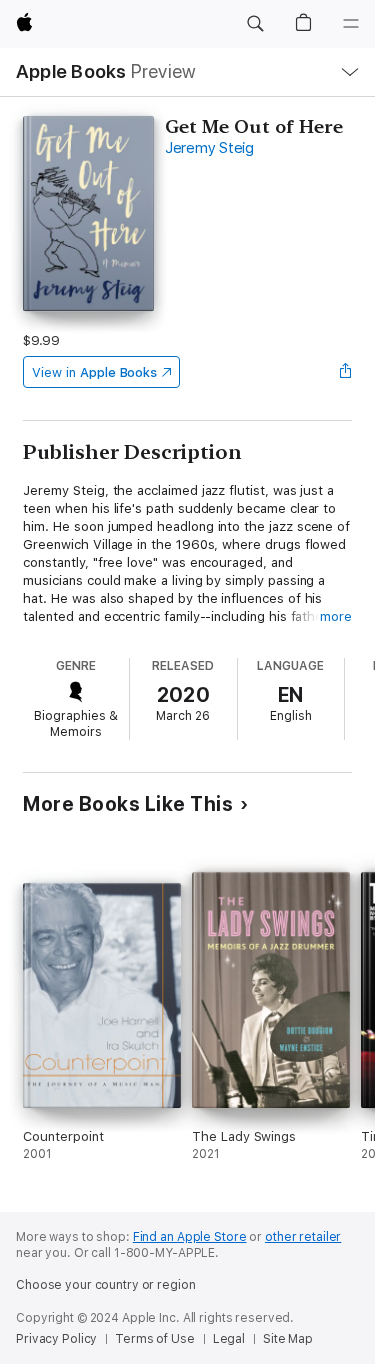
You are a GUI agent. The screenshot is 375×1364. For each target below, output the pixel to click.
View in (94, 372)
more (336, 616)
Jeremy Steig (209, 148)
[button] (255, 24)
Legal (229, 1339)
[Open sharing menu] (346, 372)
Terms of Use (155, 1339)
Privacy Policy (56, 1339)
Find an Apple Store (190, 1237)
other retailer (303, 1237)
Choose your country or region (106, 1285)
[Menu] (351, 24)
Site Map (288, 1339)
